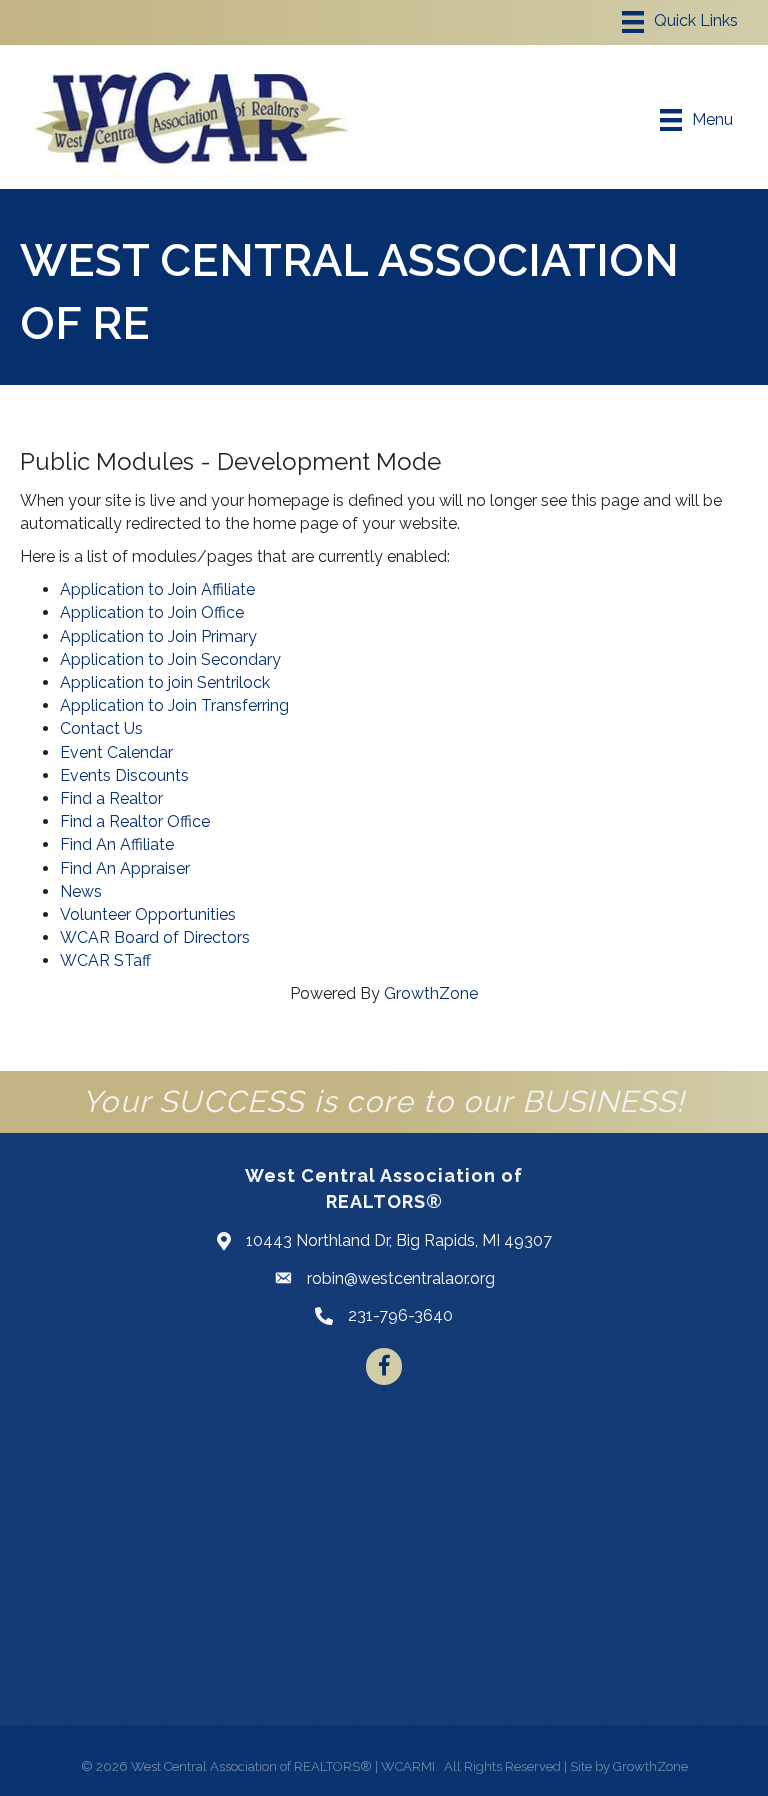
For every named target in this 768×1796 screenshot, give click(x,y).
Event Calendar (116, 752)
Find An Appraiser (125, 868)
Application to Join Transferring (174, 705)
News (81, 891)
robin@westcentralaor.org (401, 1278)
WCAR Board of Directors (155, 937)
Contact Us (101, 728)
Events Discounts (124, 775)
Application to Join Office (152, 612)
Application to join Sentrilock (165, 682)
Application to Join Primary (158, 636)
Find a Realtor (111, 798)
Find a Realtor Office (135, 821)
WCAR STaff (105, 960)
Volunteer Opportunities (148, 914)
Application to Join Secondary (170, 659)
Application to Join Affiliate (157, 589)
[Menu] (680, 22)
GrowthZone (431, 993)
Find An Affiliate (117, 844)
